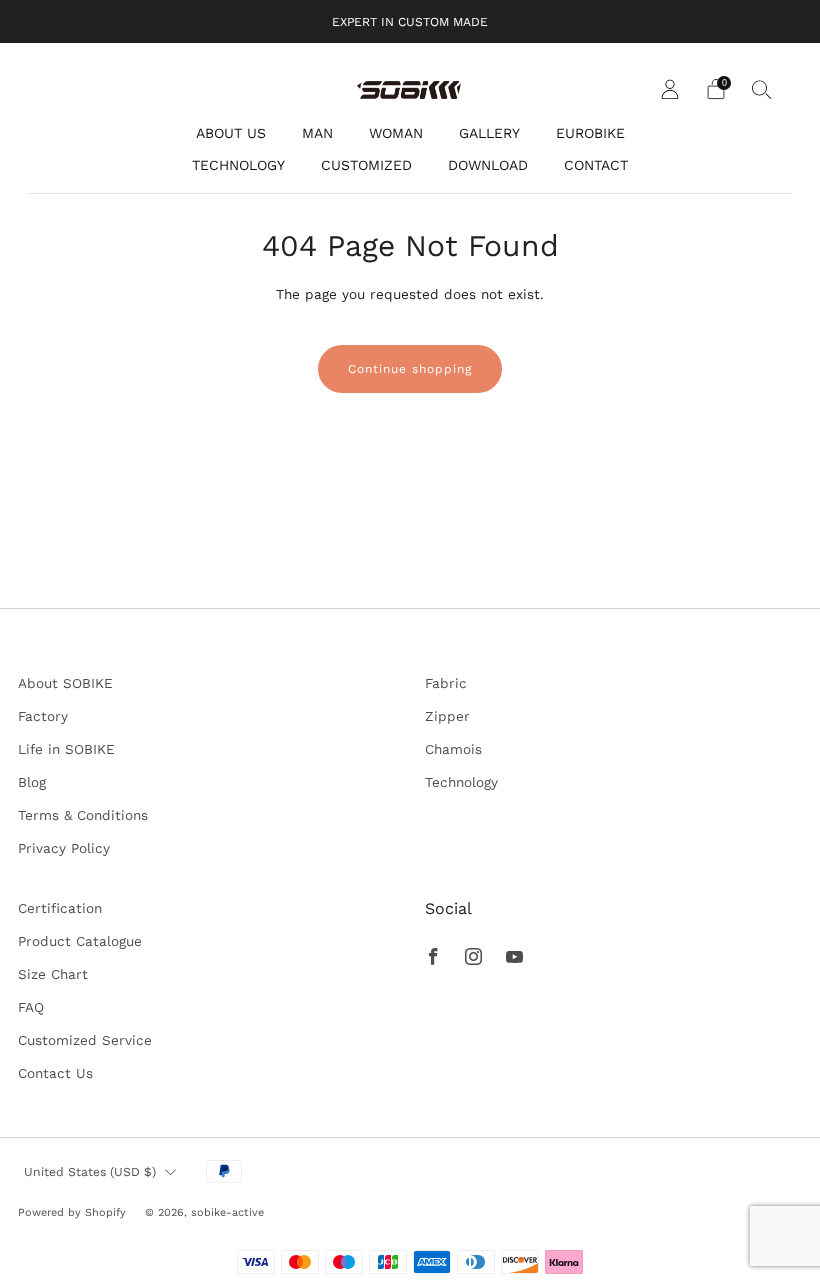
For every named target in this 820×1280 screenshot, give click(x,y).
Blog (32, 782)
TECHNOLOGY (238, 165)
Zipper (447, 716)
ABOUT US (231, 133)
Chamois (453, 749)
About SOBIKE (65, 683)
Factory (43, 716)
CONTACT (596, 165)
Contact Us (55, 1073)
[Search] (762, 89)
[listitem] (410, 21)
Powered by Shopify (72, 1212)
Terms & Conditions (83, 815)
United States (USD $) (90, 1172)
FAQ (31, 1007)
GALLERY (489, 133)
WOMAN (396, 133)
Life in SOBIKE (66, 749)
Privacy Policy (64, 848)
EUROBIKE (590, 133)
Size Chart (53, 974)
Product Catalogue (80, 941)
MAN (317, 133)
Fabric (446, 683)
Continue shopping (410, 369)
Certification (60, 908)
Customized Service (85, 1040)
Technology (461, 782)
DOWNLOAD (488, 165)
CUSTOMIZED (366, 165)
